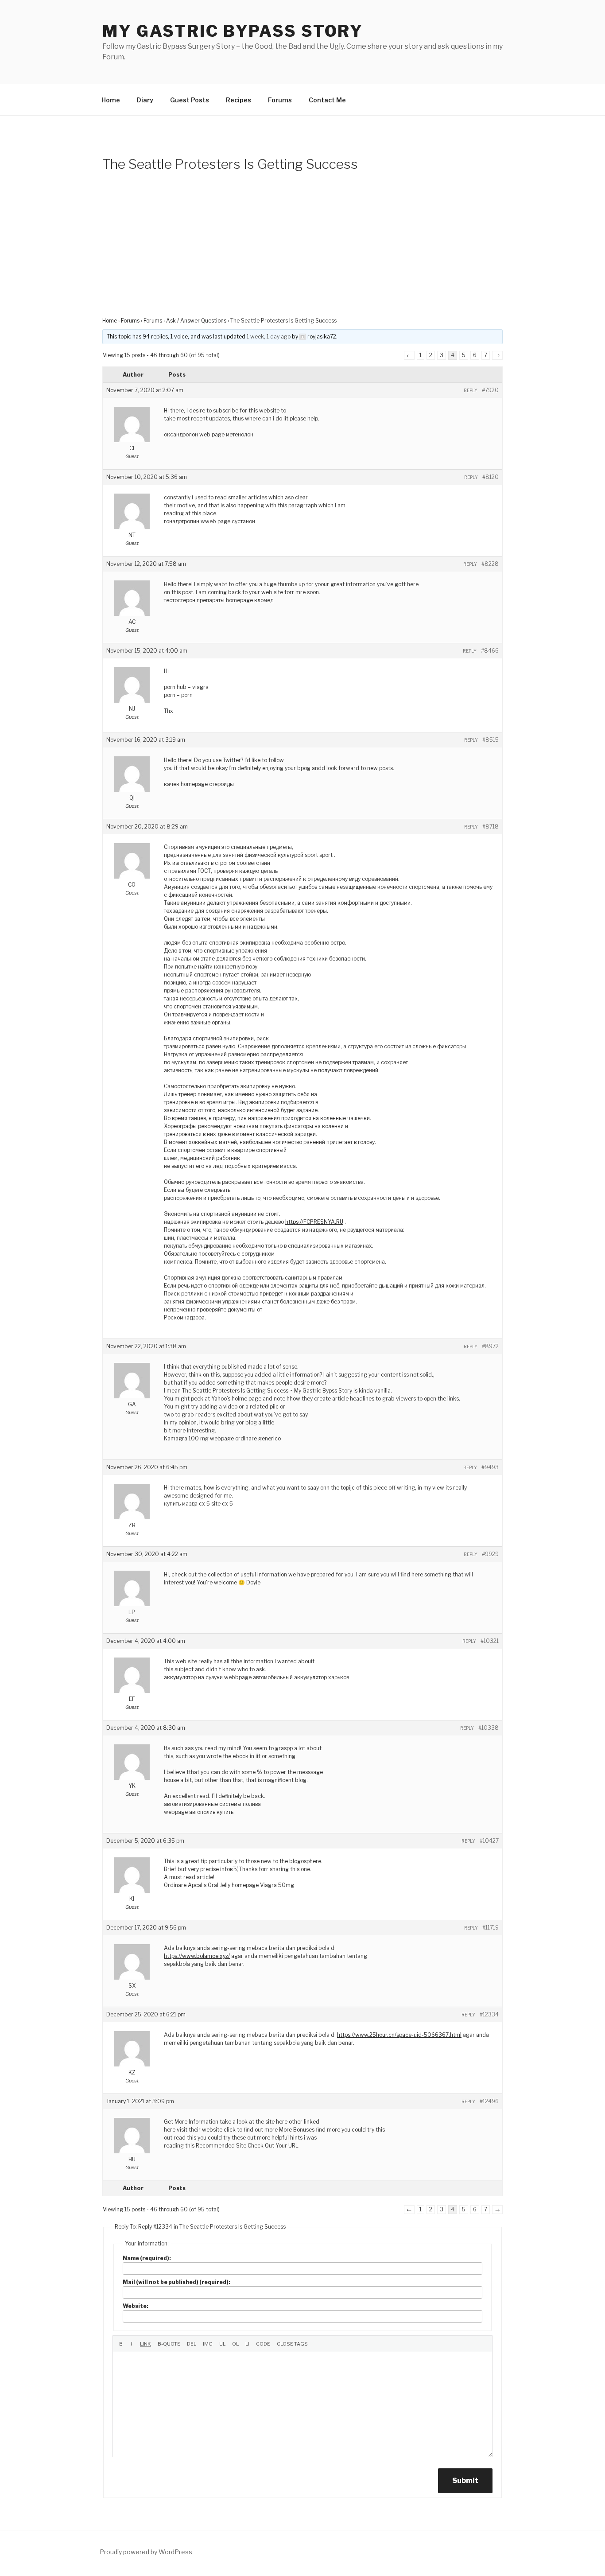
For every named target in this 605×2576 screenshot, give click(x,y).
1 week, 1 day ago (269, 337)
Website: (136, 2306)
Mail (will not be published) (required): (176, 2282)
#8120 (491, 477)
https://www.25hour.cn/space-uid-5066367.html (399, 2035)
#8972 (490, 1346)
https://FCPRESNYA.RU (314, 1222)
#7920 (490, 390)
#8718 (491, 827)
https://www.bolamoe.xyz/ (197, 1956)
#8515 (491, 740)
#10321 (490, 1641)
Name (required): (147, 2258)
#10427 (489, 1841)
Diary (145, 100)
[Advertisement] (302, 250)
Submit (465, 2481)
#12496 (489, 2101)
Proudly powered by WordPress (146, 2552)
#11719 (491, 1928)
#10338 (489, 1728)
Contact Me (327, 100)
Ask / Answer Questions (196, 321)
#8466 (490, 651)
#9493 (490, 1467)
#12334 (489, 2014)
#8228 (490, 564)
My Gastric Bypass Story (233, 31)
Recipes (239, 100)
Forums (280, 100)
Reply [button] (471, 390)
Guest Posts (190, 100)
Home (111, 100)
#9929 (490, 1554)
